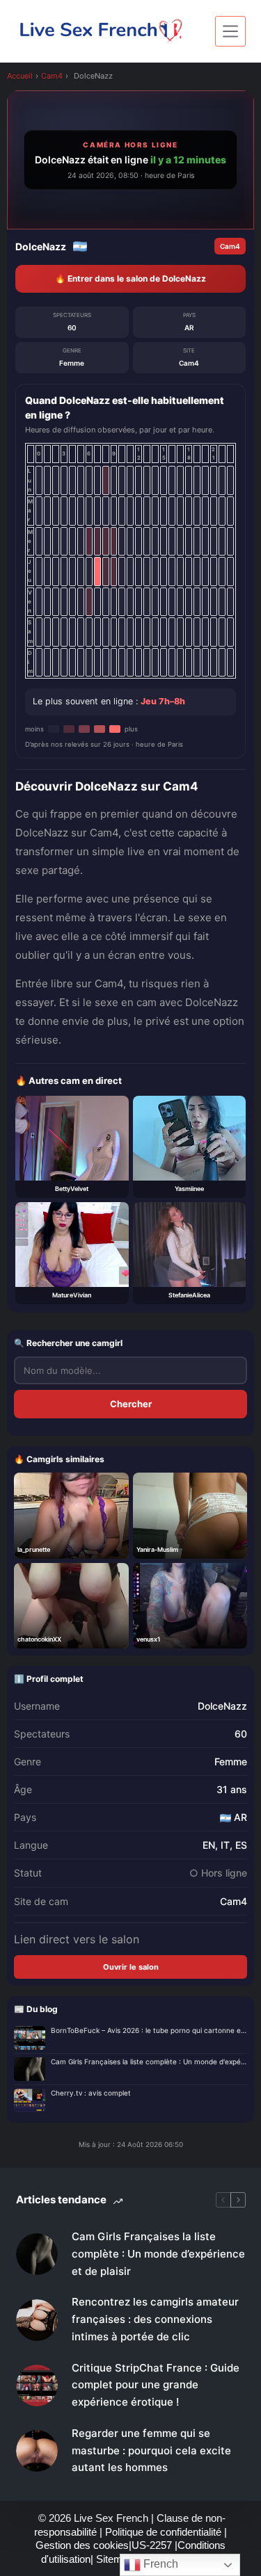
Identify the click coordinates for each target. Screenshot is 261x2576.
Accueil (20, 76)
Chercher (131, 1404)
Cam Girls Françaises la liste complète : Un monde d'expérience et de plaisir (149, 2061)
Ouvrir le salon (131, 1967)
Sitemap (116, 2559)
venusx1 (148, 1639)
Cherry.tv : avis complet (91, 2093)
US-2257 (153, 2545)
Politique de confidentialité (163, 2532)
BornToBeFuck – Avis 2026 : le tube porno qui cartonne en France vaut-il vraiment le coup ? (149, 2030)
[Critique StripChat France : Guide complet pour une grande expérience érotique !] (37, 2385)
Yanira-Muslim (157, 1549)
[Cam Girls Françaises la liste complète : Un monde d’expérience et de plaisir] (37, 2254)
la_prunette (34, 1549)
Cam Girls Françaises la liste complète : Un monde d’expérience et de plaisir (158, 2254)
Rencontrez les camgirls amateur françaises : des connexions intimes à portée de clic (155, 2319)
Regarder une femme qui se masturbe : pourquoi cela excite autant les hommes (151, 2451)
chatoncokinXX (39, 1639)
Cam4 (52, 76)
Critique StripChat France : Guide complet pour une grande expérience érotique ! (156, 2385)
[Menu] (230, 31)
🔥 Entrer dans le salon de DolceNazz (130, 278)
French (159, 2564)
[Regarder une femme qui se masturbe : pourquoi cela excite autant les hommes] (37, 2451)
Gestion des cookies (82, 2545)
